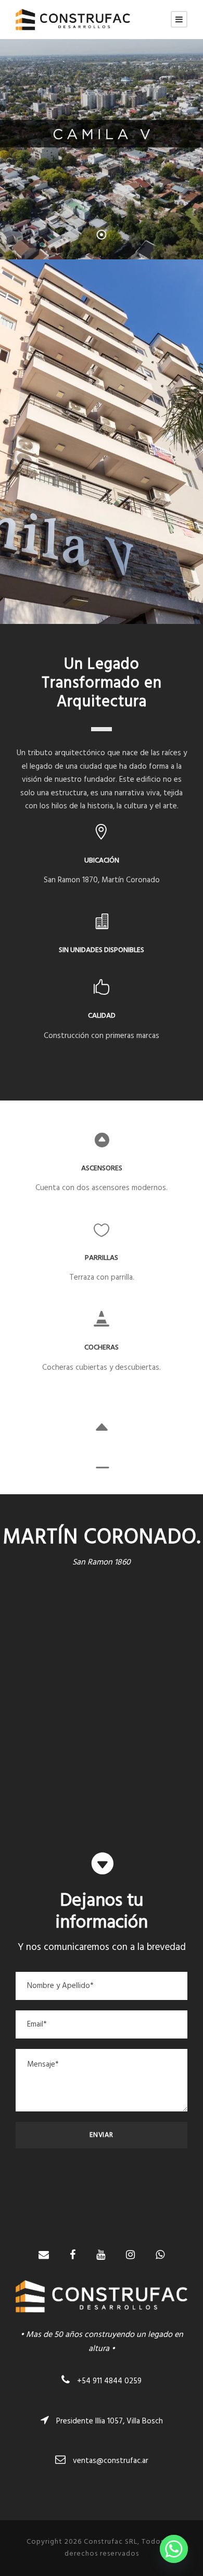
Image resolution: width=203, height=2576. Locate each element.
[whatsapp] (160, 2256)
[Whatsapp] (174, 2549)
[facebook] (73, 2256)
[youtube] (101, 2256)
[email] (44, 2256)
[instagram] (130, 2256)
